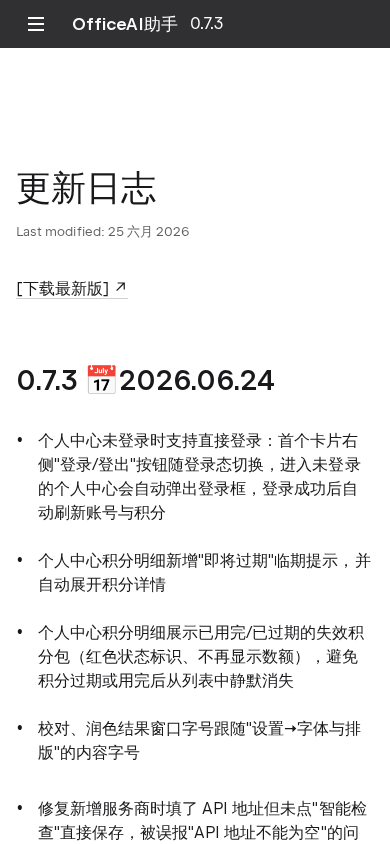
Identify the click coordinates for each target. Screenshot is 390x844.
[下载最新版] (62, 288)
